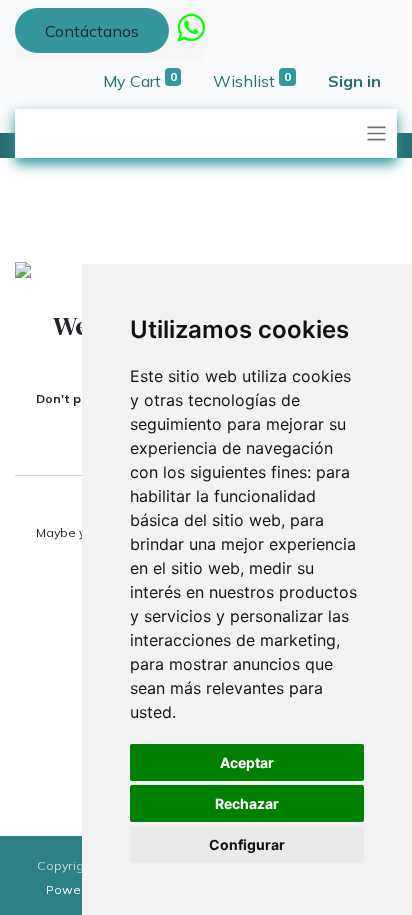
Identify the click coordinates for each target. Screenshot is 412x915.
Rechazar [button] (247, 803)
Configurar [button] (247, 844)
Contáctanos (92, 31)
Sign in (354, 81)
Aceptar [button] (247, 762)
